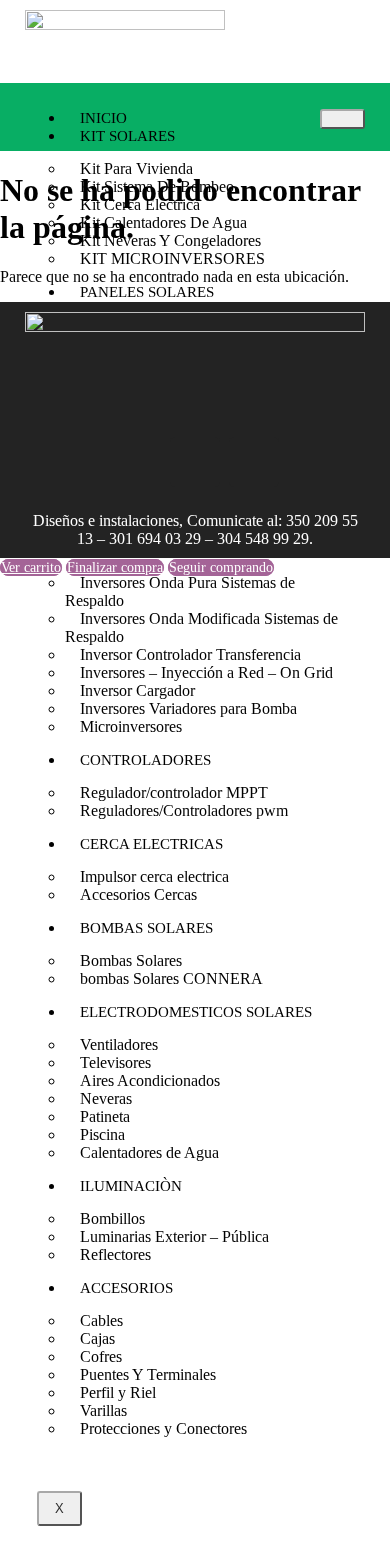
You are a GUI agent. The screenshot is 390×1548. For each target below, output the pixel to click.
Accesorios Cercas (138, 894)
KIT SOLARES (127, 136)
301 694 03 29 (155, 538)
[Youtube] (254, 462)
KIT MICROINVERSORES (172, 258)
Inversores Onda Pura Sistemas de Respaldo (180, 591)
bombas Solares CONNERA (171, 978)
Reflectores (115, 1254)
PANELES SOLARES (147, 292)
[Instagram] (136, 462)
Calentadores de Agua (149, 1152)
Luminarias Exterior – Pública (174, 1236)
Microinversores (131, 726)
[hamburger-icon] (342, 119)
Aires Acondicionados (150, 1080)
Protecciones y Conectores (163, 1428)
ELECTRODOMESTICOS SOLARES (196, 1012)
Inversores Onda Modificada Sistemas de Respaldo (201, 627)
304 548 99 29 (263, 538)
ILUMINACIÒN (131, 1186)
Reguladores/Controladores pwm (184, 810)
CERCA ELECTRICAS (151, 844)
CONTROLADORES (145, 760)
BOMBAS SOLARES (146, 928)
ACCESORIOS (126, 1288)
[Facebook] (195, 462)
